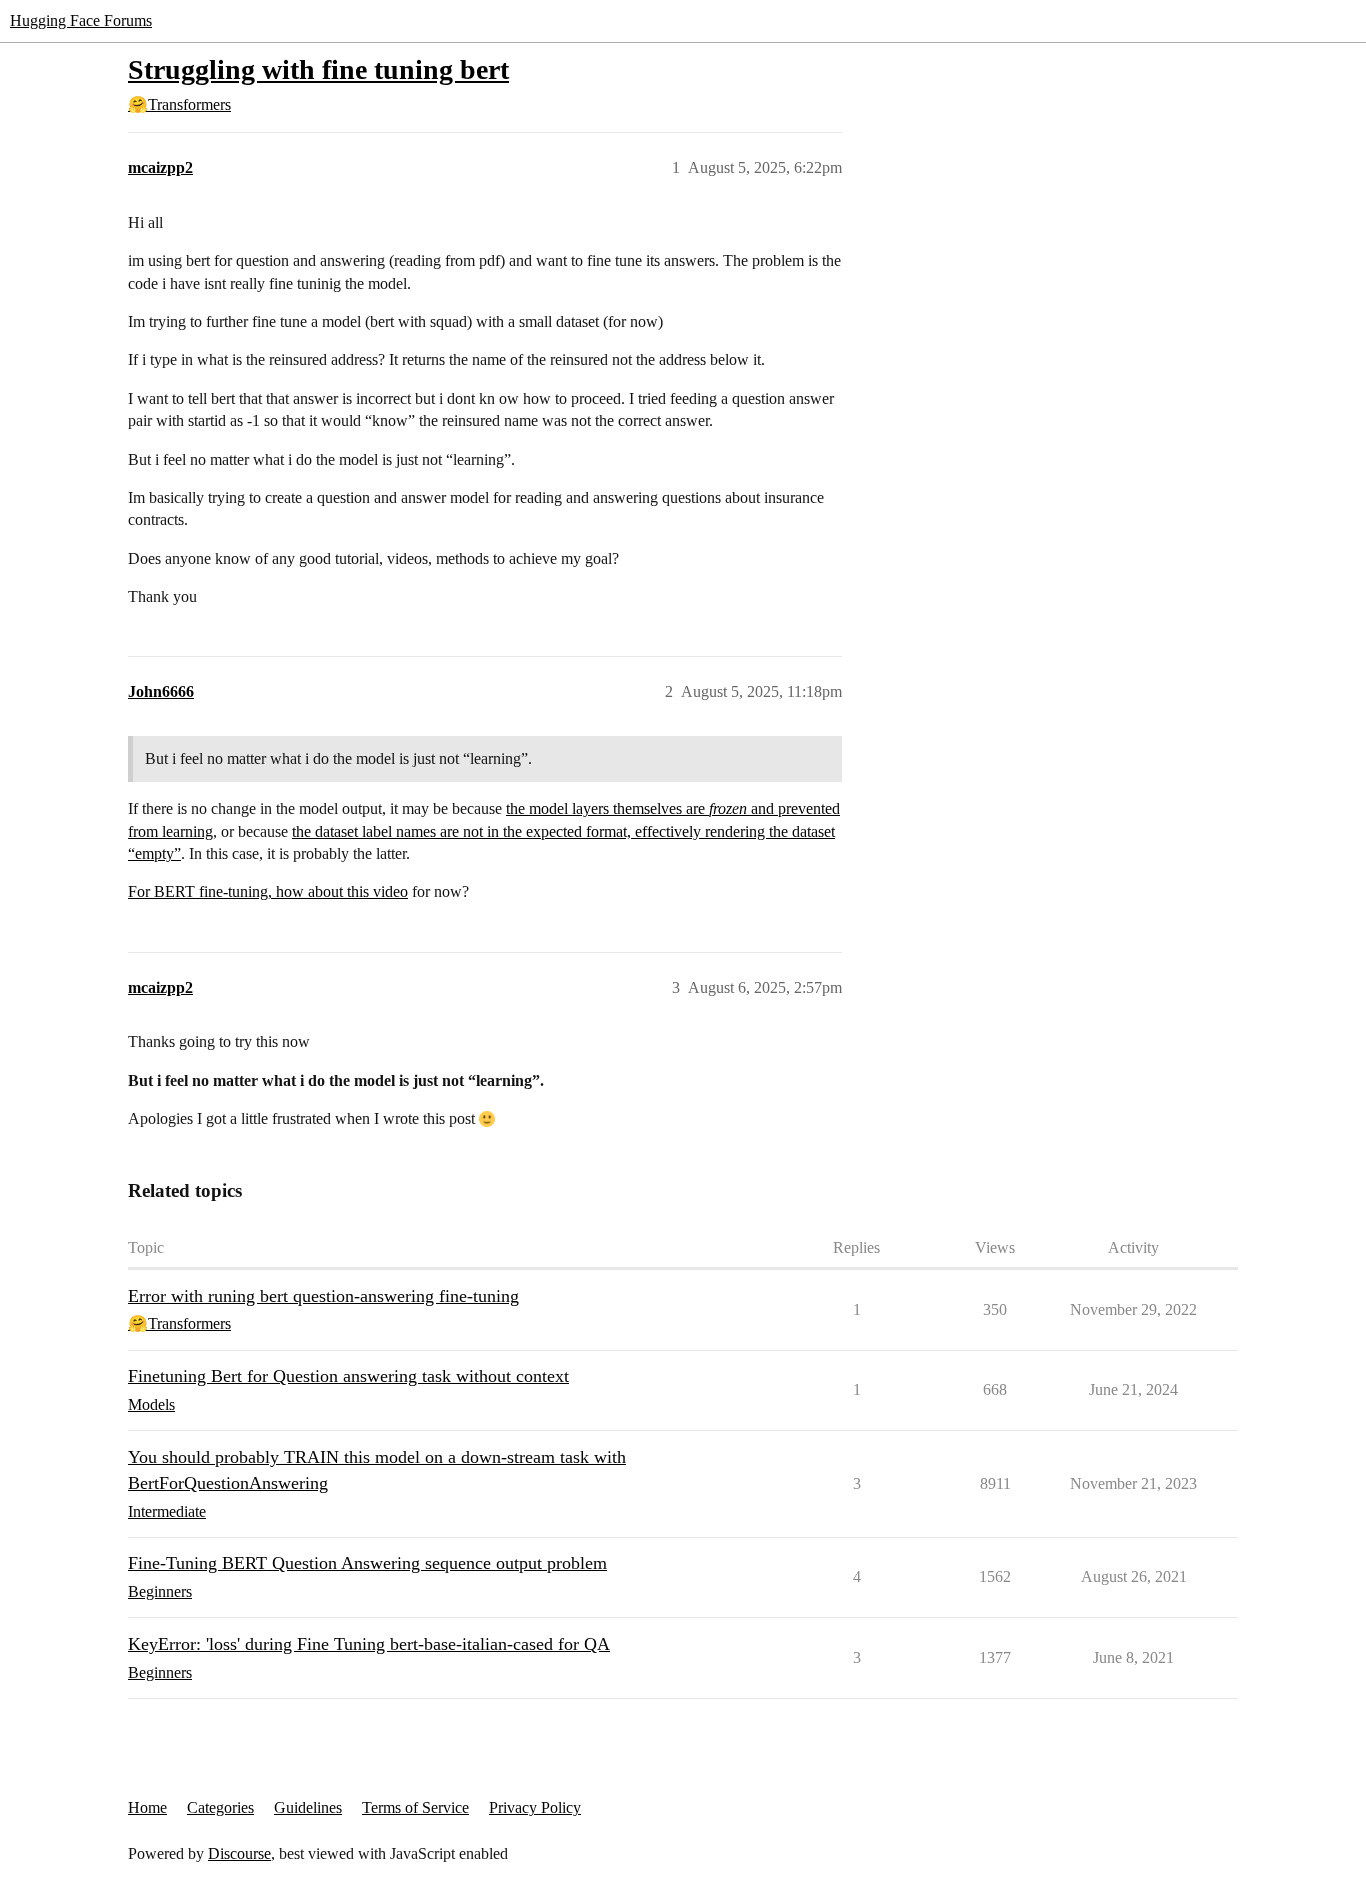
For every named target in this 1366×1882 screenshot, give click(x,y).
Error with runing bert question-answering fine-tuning (323, 1296)
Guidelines (308, 1807)
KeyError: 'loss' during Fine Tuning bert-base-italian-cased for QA (369, 1644)
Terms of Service (415, 1807)
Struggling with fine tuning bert (318, 69)
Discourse (239, 1853)
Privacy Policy (535, 1807)
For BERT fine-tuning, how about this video (268, 891)
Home (147, 1807)
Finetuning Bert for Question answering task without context (348, 1376)
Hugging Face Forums (81, 20)
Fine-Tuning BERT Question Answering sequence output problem (367, 1563)
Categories (220, 1807)
